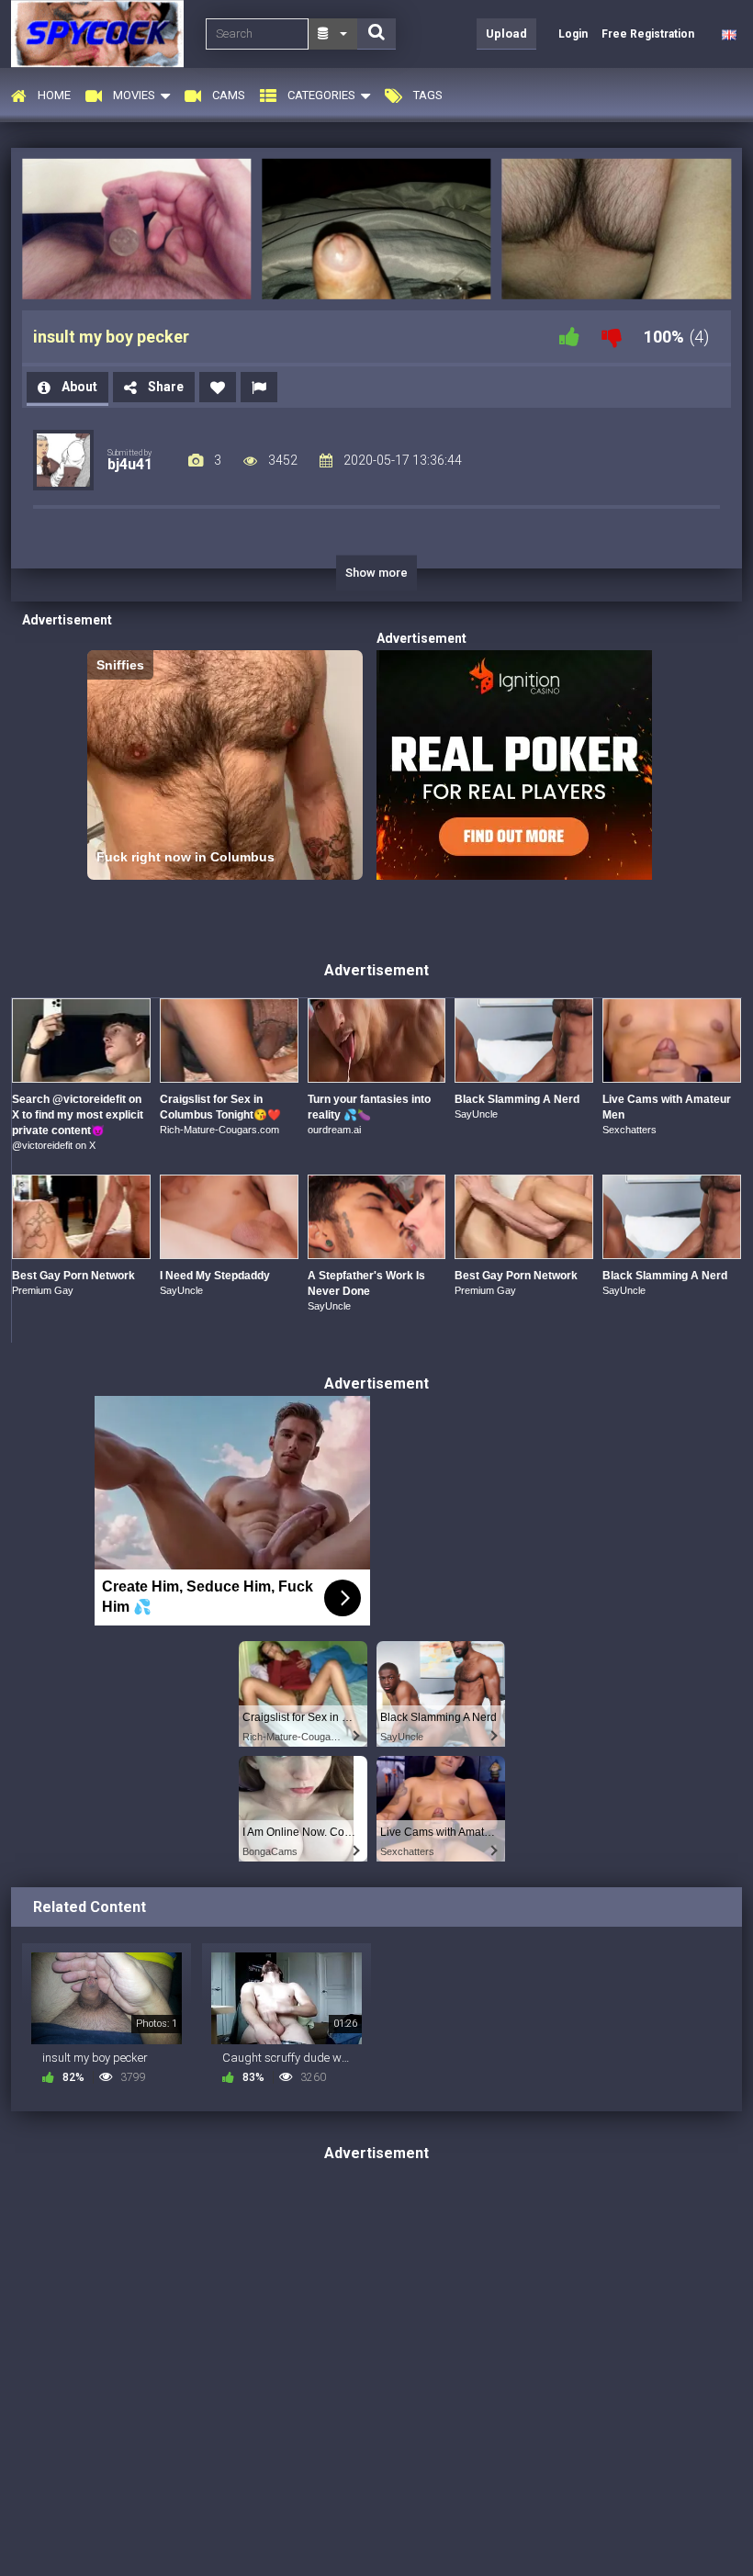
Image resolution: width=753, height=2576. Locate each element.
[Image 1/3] (136, 229)
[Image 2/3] (376, 229)
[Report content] (259, 387)
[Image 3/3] (617, 229)
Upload (506, 34)
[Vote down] (612, 337)
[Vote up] (569, 337)
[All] (333, 34)
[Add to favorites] (218, 387)
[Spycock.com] (103, 34)
